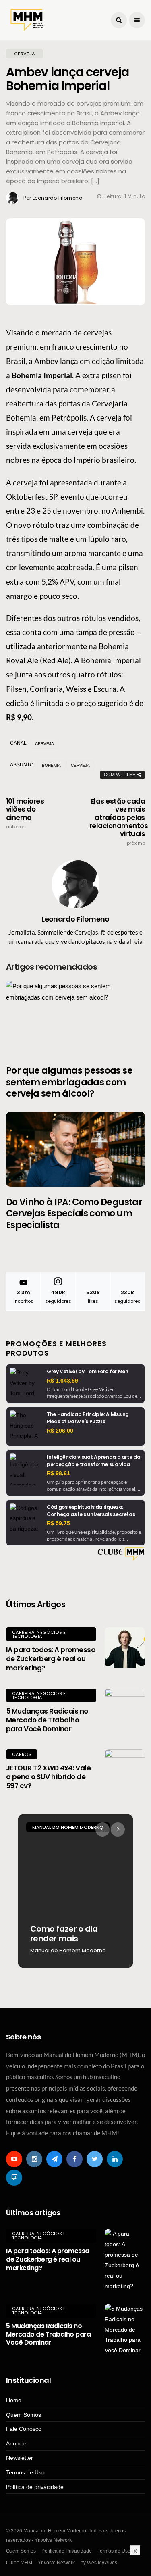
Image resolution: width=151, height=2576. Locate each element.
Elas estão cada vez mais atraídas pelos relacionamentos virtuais (117, 822)
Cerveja (80, 765)
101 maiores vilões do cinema (25, 813)
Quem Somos (24, 2415)
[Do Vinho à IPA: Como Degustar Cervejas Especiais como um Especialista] (75, 1149)
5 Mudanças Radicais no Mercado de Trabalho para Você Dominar (47, 1720)
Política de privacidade (35, 2487)
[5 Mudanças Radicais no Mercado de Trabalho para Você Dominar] (125, 1709)
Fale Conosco (24, 2429)
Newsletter (20, 2458)
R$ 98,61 (58, 1473)
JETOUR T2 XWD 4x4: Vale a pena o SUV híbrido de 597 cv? (48, 1777)
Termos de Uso (25, 2472)
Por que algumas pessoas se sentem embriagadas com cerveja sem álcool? (69, 1082)
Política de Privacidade (67, 2551)
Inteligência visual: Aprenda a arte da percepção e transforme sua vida (93, 1461)
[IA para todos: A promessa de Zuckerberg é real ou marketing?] (125, 1647)
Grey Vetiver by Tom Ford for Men (87, 1371)
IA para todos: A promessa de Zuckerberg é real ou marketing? (51, 1659)
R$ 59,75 (58, 1523)
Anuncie (16, 2443)
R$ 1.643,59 (62, 1381)
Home (14, 2400)
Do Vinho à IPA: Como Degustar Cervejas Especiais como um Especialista (74, 1214)
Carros (22, 1754)
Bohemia (51, 765)
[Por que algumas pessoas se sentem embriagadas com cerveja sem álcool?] (75, 1018)
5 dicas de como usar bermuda (100, 1934)
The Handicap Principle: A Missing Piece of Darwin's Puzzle (88, 1418)
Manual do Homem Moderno (95, 1827)
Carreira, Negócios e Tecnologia (39, 1634)
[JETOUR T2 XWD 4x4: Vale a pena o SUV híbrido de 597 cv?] (125, 1770)
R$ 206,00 (60, 1431)
